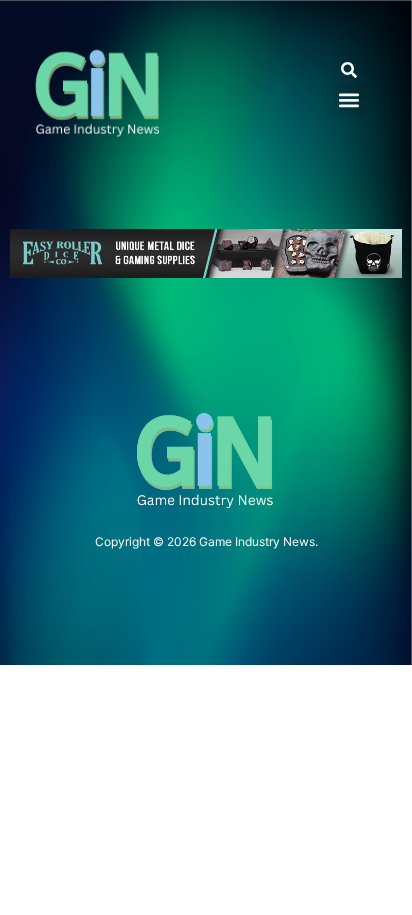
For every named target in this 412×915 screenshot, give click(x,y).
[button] (349, 70)
